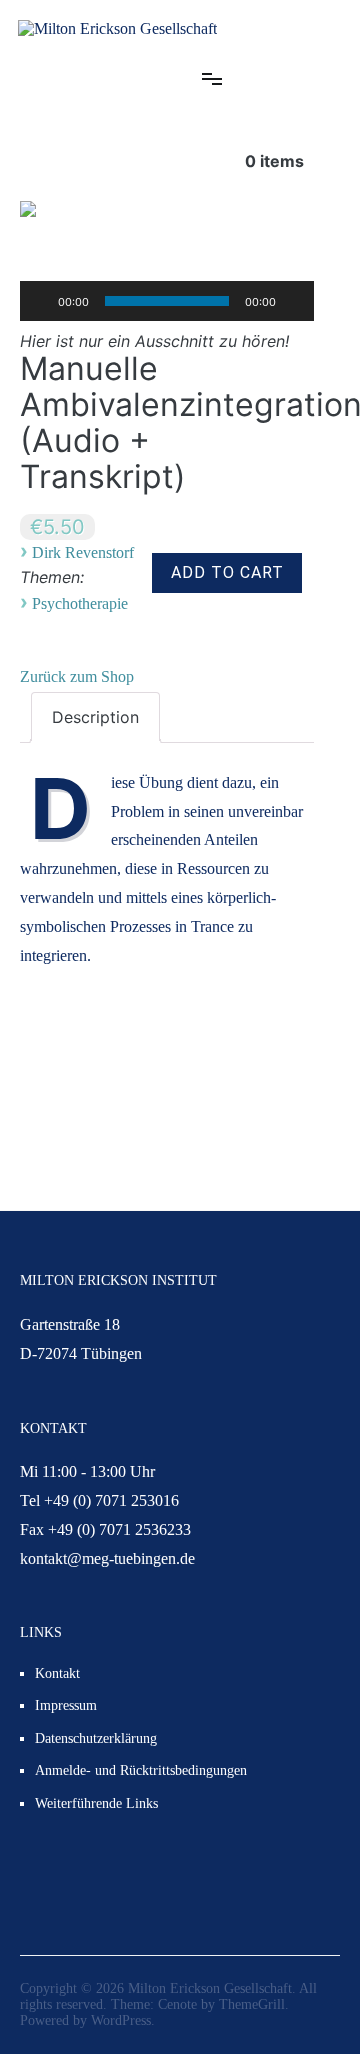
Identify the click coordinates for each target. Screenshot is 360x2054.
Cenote (177, 2004)
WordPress (121, 2020)
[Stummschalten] (298, 301)
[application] (167, 301)
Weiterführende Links (96, 1803)
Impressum (66, 1705)
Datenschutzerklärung (96, 1738)
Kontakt (57, 1673)
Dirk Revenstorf (83, 552)
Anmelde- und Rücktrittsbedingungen (141, 1770)
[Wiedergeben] (36, 301)
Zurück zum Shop (77, 676)
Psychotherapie (80, 603)
